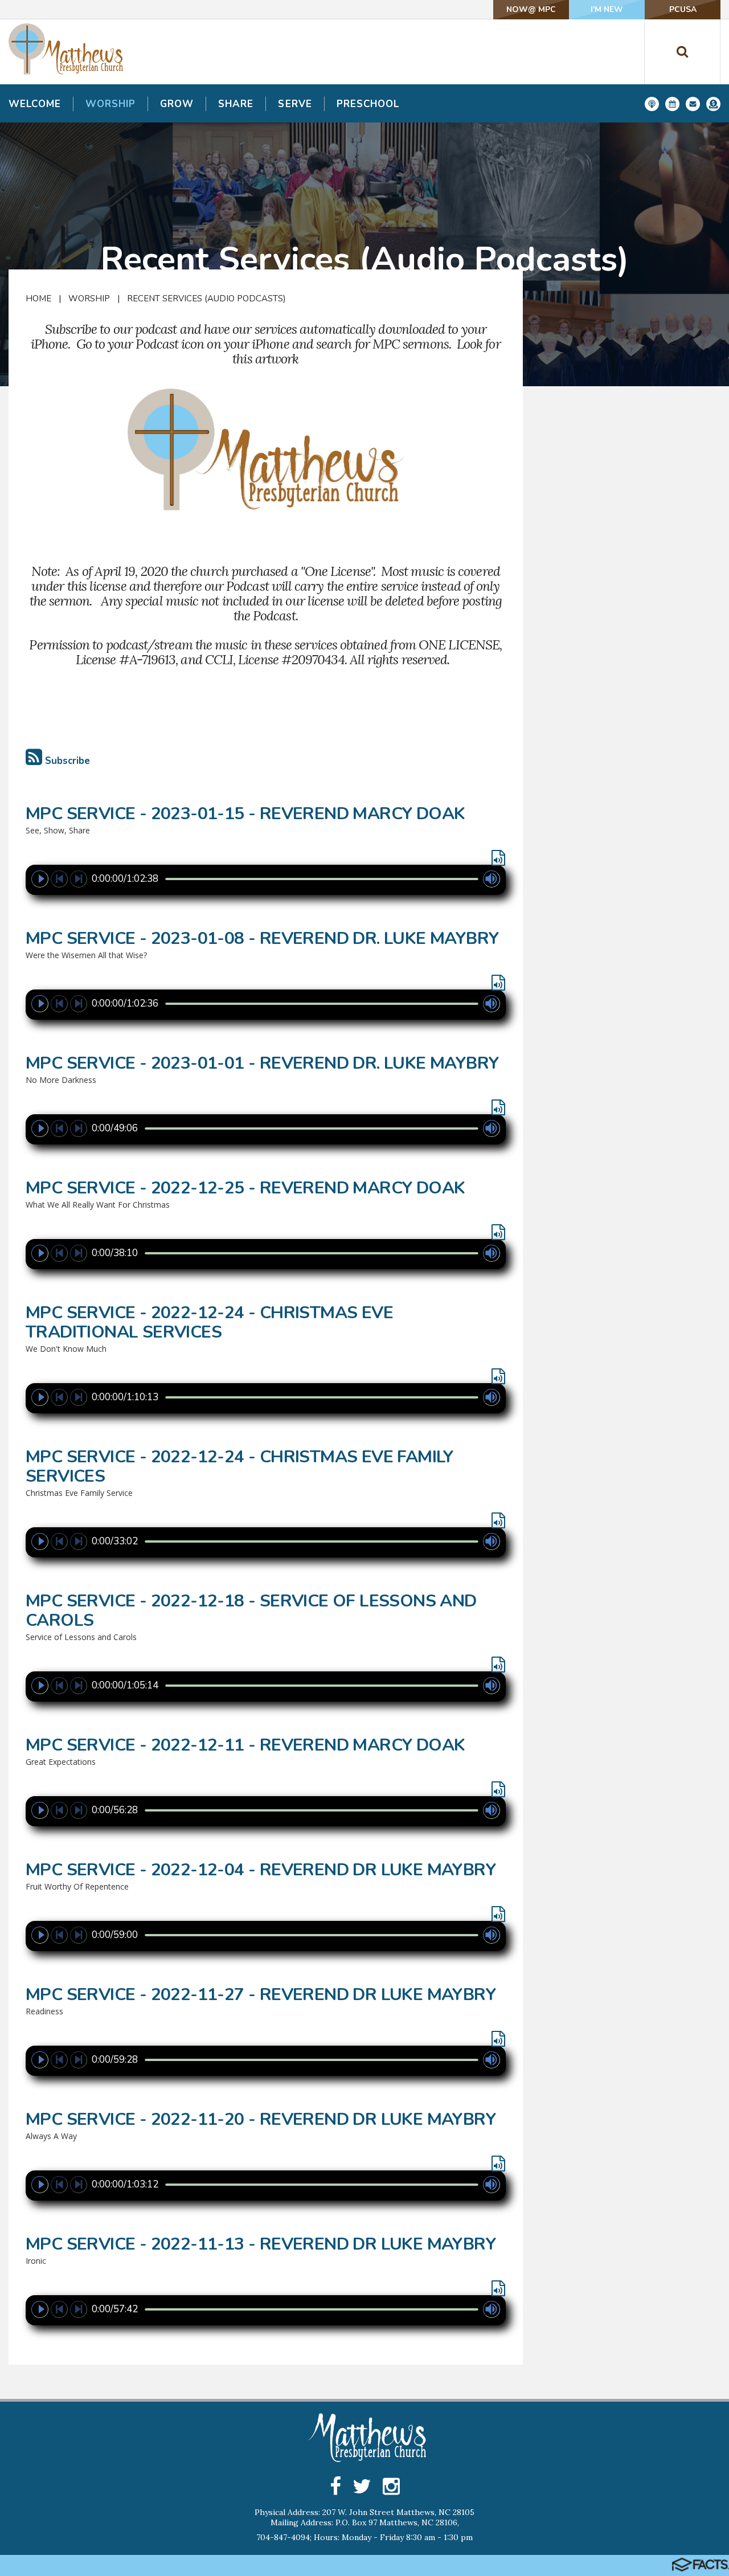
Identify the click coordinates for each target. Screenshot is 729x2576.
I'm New (607, 9)
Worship (89, 299)
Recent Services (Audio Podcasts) (206, 299)
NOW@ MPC (531, 9)
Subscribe (66, 761)
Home (38, 299)
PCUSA (683, 9)
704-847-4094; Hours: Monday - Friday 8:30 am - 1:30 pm (364, 2537)
